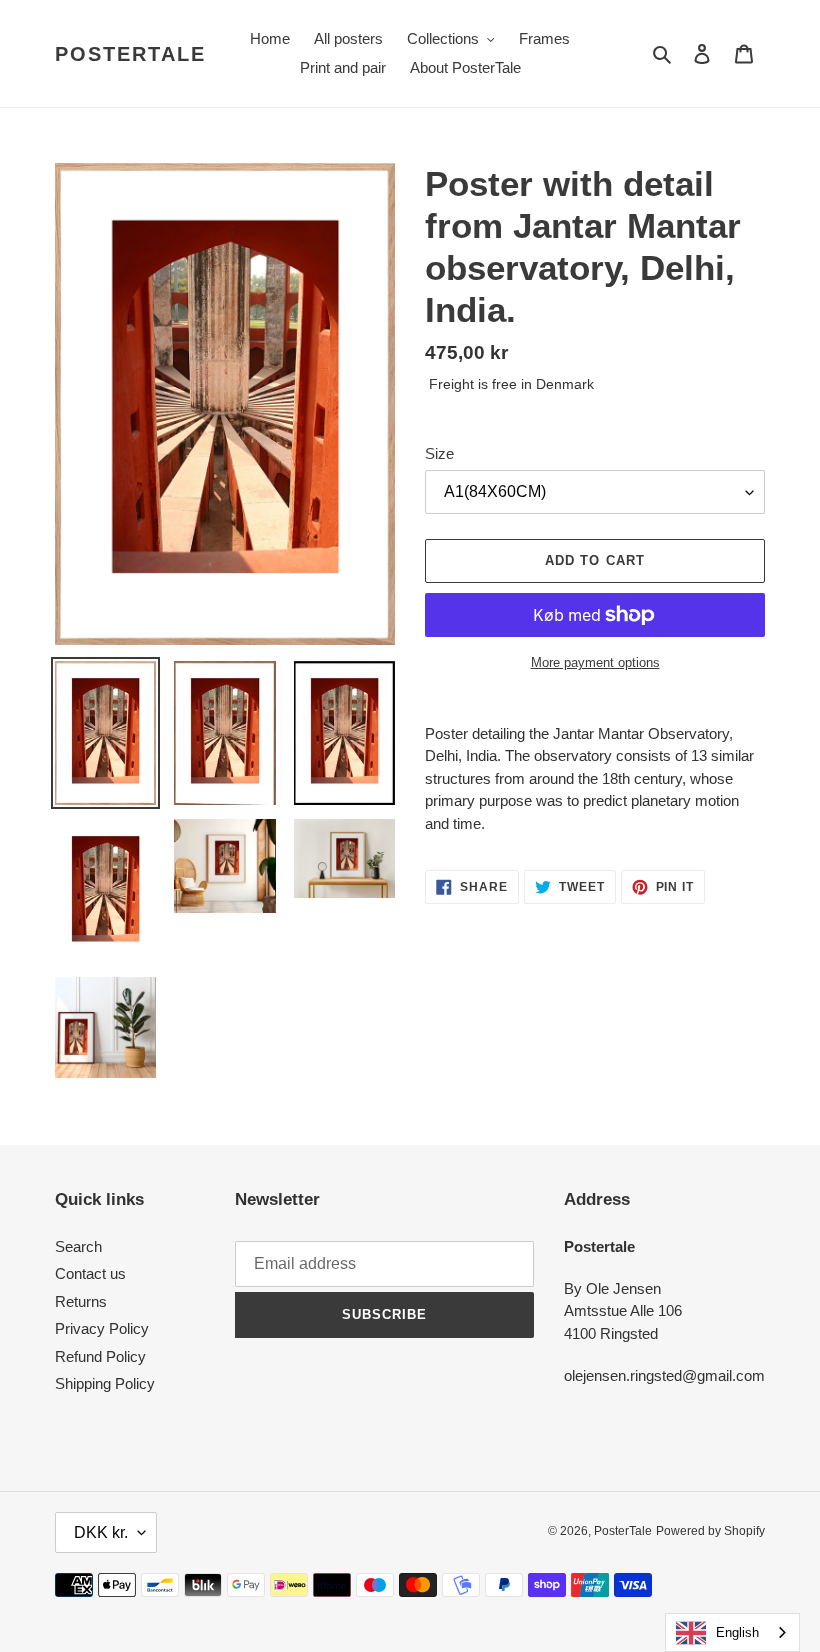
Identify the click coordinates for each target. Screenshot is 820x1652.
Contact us (90, 1273)
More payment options (595, 662)
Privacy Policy (102, 1328)
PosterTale (130, 54)
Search (78, 1246)
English (737, 1632)
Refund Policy (100, 1356)
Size (439, 453)
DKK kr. (101, 1532)
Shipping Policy (105, 1383)
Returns (81, 1301)
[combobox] (732, 1632)
